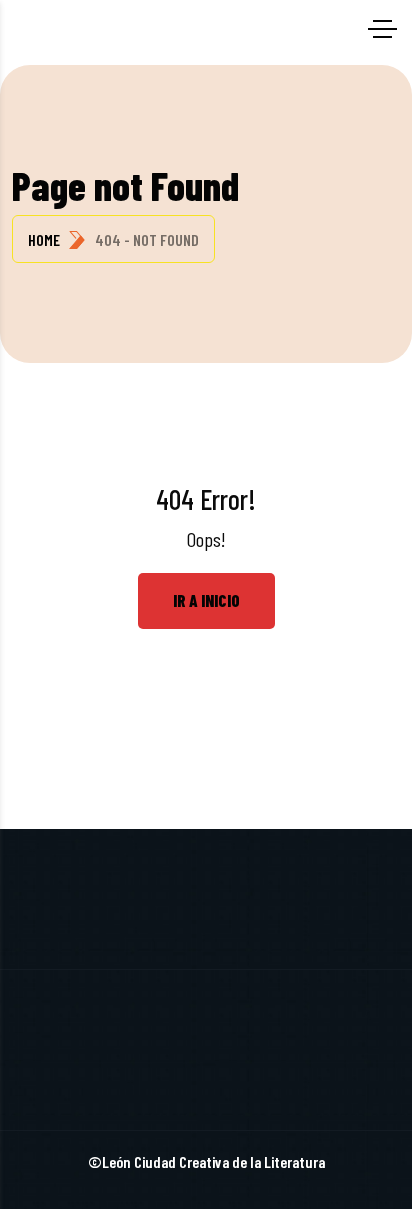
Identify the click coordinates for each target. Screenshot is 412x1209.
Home (44, 239)
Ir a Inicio (206, 600)
